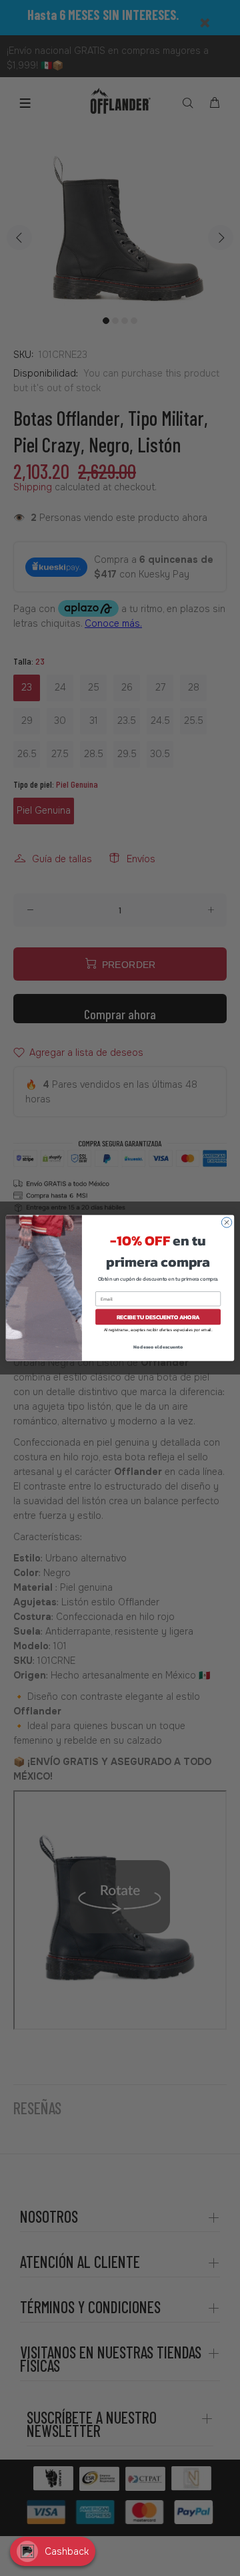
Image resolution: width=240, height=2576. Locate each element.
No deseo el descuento (158, 1347)
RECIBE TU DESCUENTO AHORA (158, 1317)
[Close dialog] (226, 1222)
